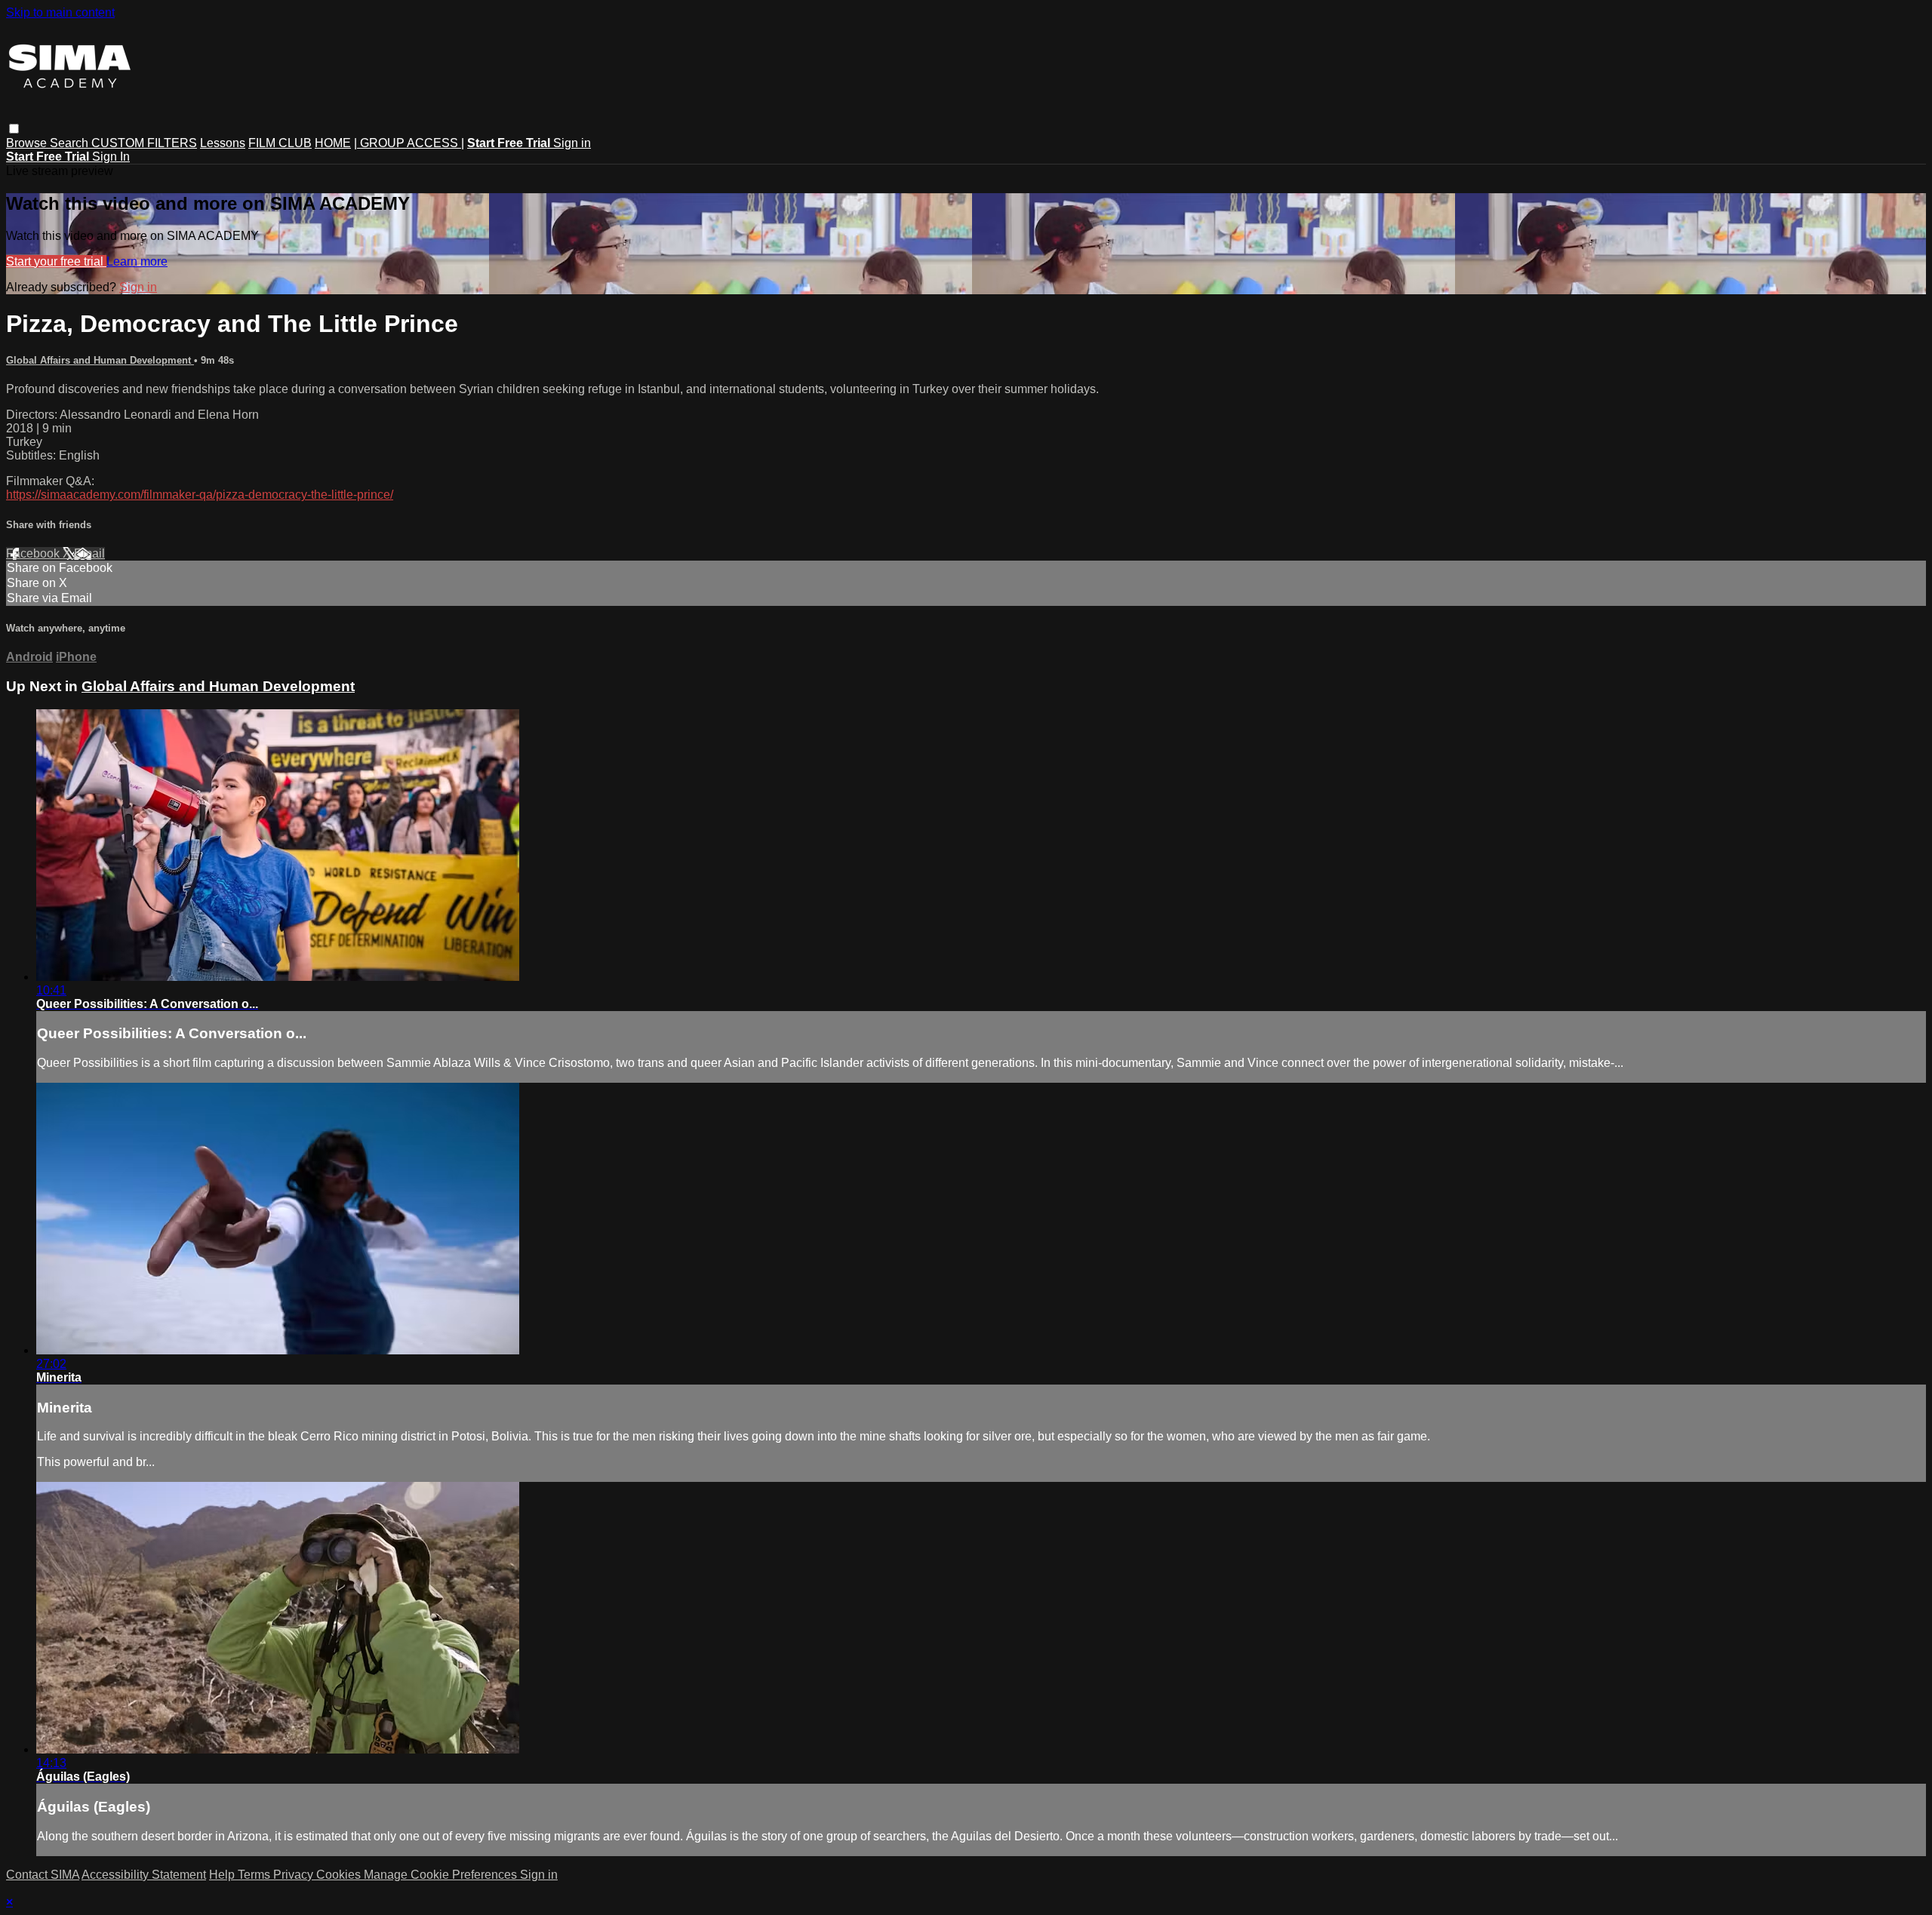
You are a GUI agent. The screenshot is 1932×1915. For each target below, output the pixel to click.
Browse (28, 143)
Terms (255, 1875)
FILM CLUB (280, 143)
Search (71, 143)
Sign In (111, 157)
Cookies (340, 1875)
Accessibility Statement (144, 1875)
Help (223, 1875)
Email (89, 553)
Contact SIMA (43, 1875)
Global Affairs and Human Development (100, 360)
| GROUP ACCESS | (409, 143)
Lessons (223, 143)
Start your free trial (56, 261)
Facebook (34, 553)
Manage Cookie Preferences (442, 1875)
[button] (14, 129)
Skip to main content (60, 12)
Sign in (572, 143)
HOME (333, 143)
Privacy (295, 1875)
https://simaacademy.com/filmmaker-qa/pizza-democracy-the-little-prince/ (200, 495)
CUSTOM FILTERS (144, 143)
